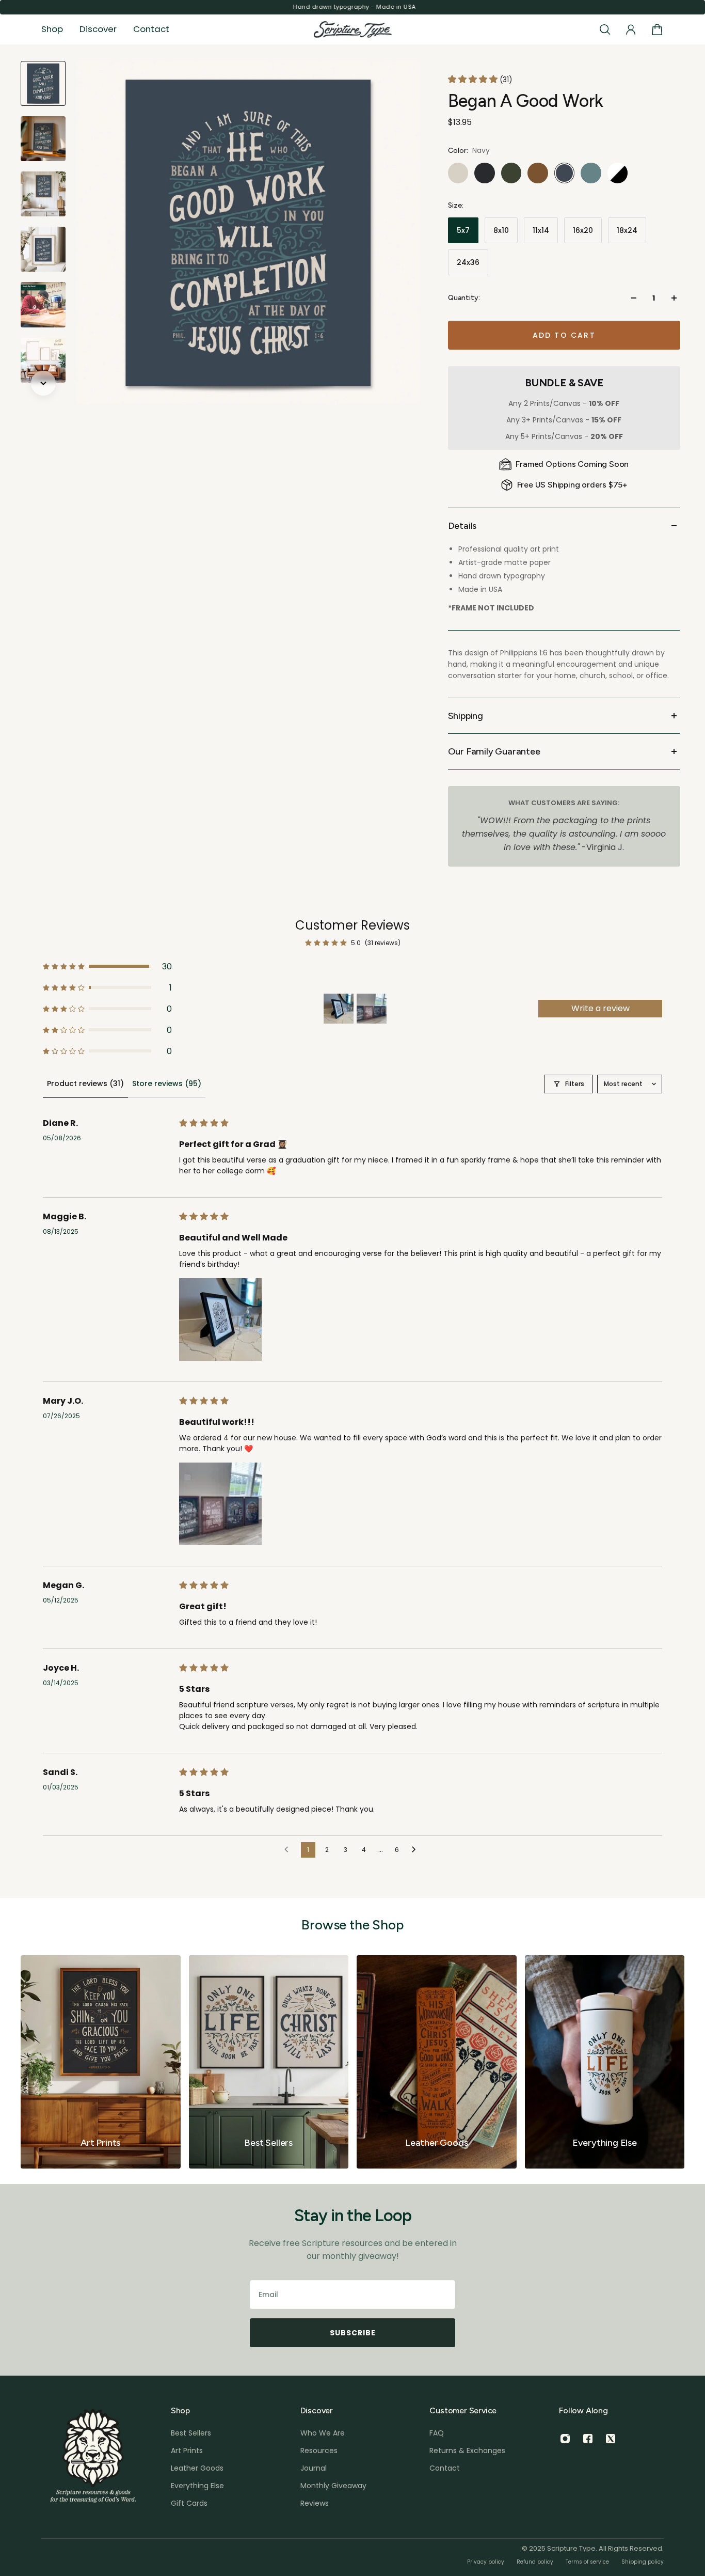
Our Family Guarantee (494, 751)
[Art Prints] (101, 2062)
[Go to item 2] (372, 1009)
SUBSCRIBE (353, 2333)
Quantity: (464, 298)
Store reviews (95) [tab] (167, 1083)
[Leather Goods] (437, 2062)
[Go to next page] (416, 1850)
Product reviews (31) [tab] (85, 1083)
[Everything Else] (605, 2062)
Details (462, 526)
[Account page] (631, 29)
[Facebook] (588, 2439)
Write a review (600, 1008)
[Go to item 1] (339, 1009)
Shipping (466, 716)
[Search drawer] (605, 29)
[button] (474, 79)
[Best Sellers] (269, 2062)
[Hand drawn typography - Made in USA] (353, 7)
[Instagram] (565, 2439)
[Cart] (657, 29)
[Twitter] (611, 2439)
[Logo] (353, 30)
